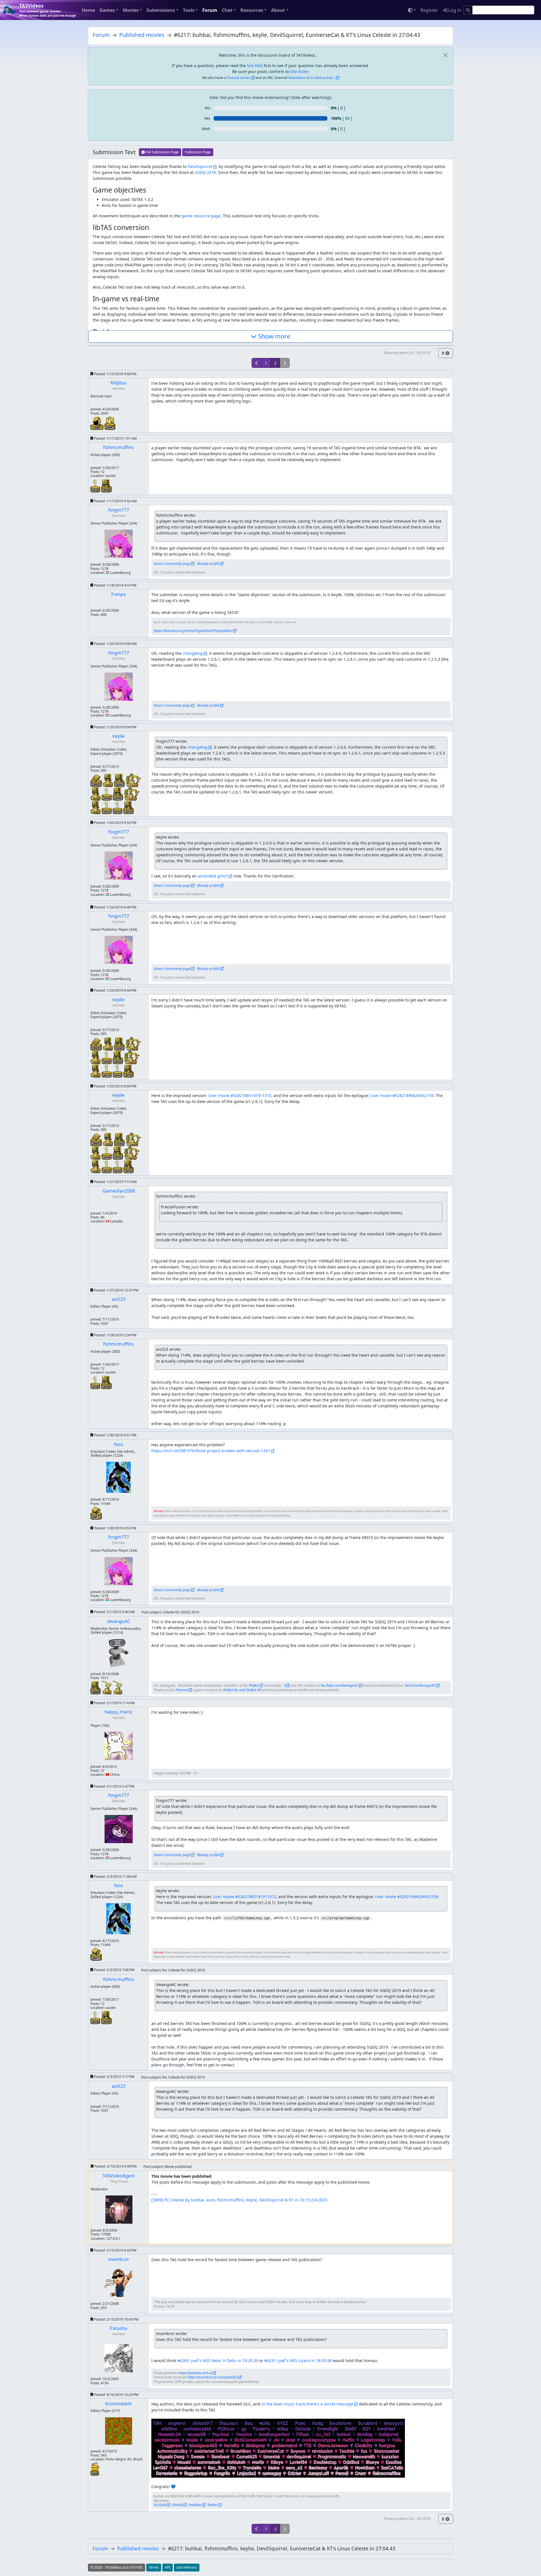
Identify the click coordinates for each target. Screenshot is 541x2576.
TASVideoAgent (119, 2176)
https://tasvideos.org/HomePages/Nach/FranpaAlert (193, 631)
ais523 (119, 1299)
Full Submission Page (162, 152)
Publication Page (198, 152)
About (278, 10)
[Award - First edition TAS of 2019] (96, 485)
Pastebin (195, 2505)
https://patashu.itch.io (195, 2373)
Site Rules (300, 71)
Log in (454, 10)
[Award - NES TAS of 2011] (96, 1513)
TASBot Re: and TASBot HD (242, 1690)
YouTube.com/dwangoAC (339, 1685)
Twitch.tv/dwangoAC (420, 1685)
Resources (252, 10)
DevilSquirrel (200, 166)
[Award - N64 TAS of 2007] (110, 423)
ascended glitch (213, 876)
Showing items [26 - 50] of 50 (407, 353)
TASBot (254, 1685)
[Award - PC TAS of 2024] (96, 1687)
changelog (193, 653)
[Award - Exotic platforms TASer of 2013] (117, 1687)
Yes (207, 118)
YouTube (160, 2505)
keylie (118, 736)
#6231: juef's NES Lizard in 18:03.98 (298, 2361)
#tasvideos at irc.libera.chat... (312, 78)
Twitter (212, 2505)
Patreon (182, 1690)
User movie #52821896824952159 (402, 1095)
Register (429, 10)
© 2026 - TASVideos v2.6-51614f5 (117, 2567)
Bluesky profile (208, 564)
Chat (227, 10)
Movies (131, 10)
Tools (189, 10)
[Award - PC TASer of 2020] (108, 780)
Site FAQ (255, 66)
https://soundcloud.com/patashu (212, 2377)
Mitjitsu (118, 383)
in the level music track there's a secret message (307, 2404)
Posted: (115, 374)
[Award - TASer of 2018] (132, 793)
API (168, 2567)
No (208, 108)
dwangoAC (119, 1621)
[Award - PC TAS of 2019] (106, 485)
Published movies (142, 35)
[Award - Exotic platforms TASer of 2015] (107, 1687)
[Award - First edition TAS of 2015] (107, 807)
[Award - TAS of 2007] (97, 423)
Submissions (161, 10)
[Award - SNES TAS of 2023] (97, 780)
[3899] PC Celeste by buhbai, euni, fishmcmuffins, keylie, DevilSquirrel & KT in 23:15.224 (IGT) (239, 2200)
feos (118, 1444)
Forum (210, 10)
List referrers (187, 2567)
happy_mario (118, 1712)
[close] (445, 55)
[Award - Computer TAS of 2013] (128, 807)
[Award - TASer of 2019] (133, 780)
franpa (118, 594)
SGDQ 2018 (205, 172)
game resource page (201, 216)
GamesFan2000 (119, 1191)
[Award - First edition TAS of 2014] (118, 807)
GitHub (177, 2505)
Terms (154, 2567)
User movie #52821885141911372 (240, 1095)
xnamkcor (119, 2259)
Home (88, 10)
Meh (206, 129)
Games (107, 10)
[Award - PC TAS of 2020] (120, 780)
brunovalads (118, 2403)
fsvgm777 (119, 510)
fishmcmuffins (118, 447)
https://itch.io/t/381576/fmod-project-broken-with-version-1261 (211, 1451)
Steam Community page (172, 564)
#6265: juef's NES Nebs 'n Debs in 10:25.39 (218, 2361)
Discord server (239, 78)
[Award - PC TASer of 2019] (96, 793)
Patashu (119, 2328)
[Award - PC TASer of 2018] (96, 807)
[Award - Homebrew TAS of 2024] (95, 2468)
